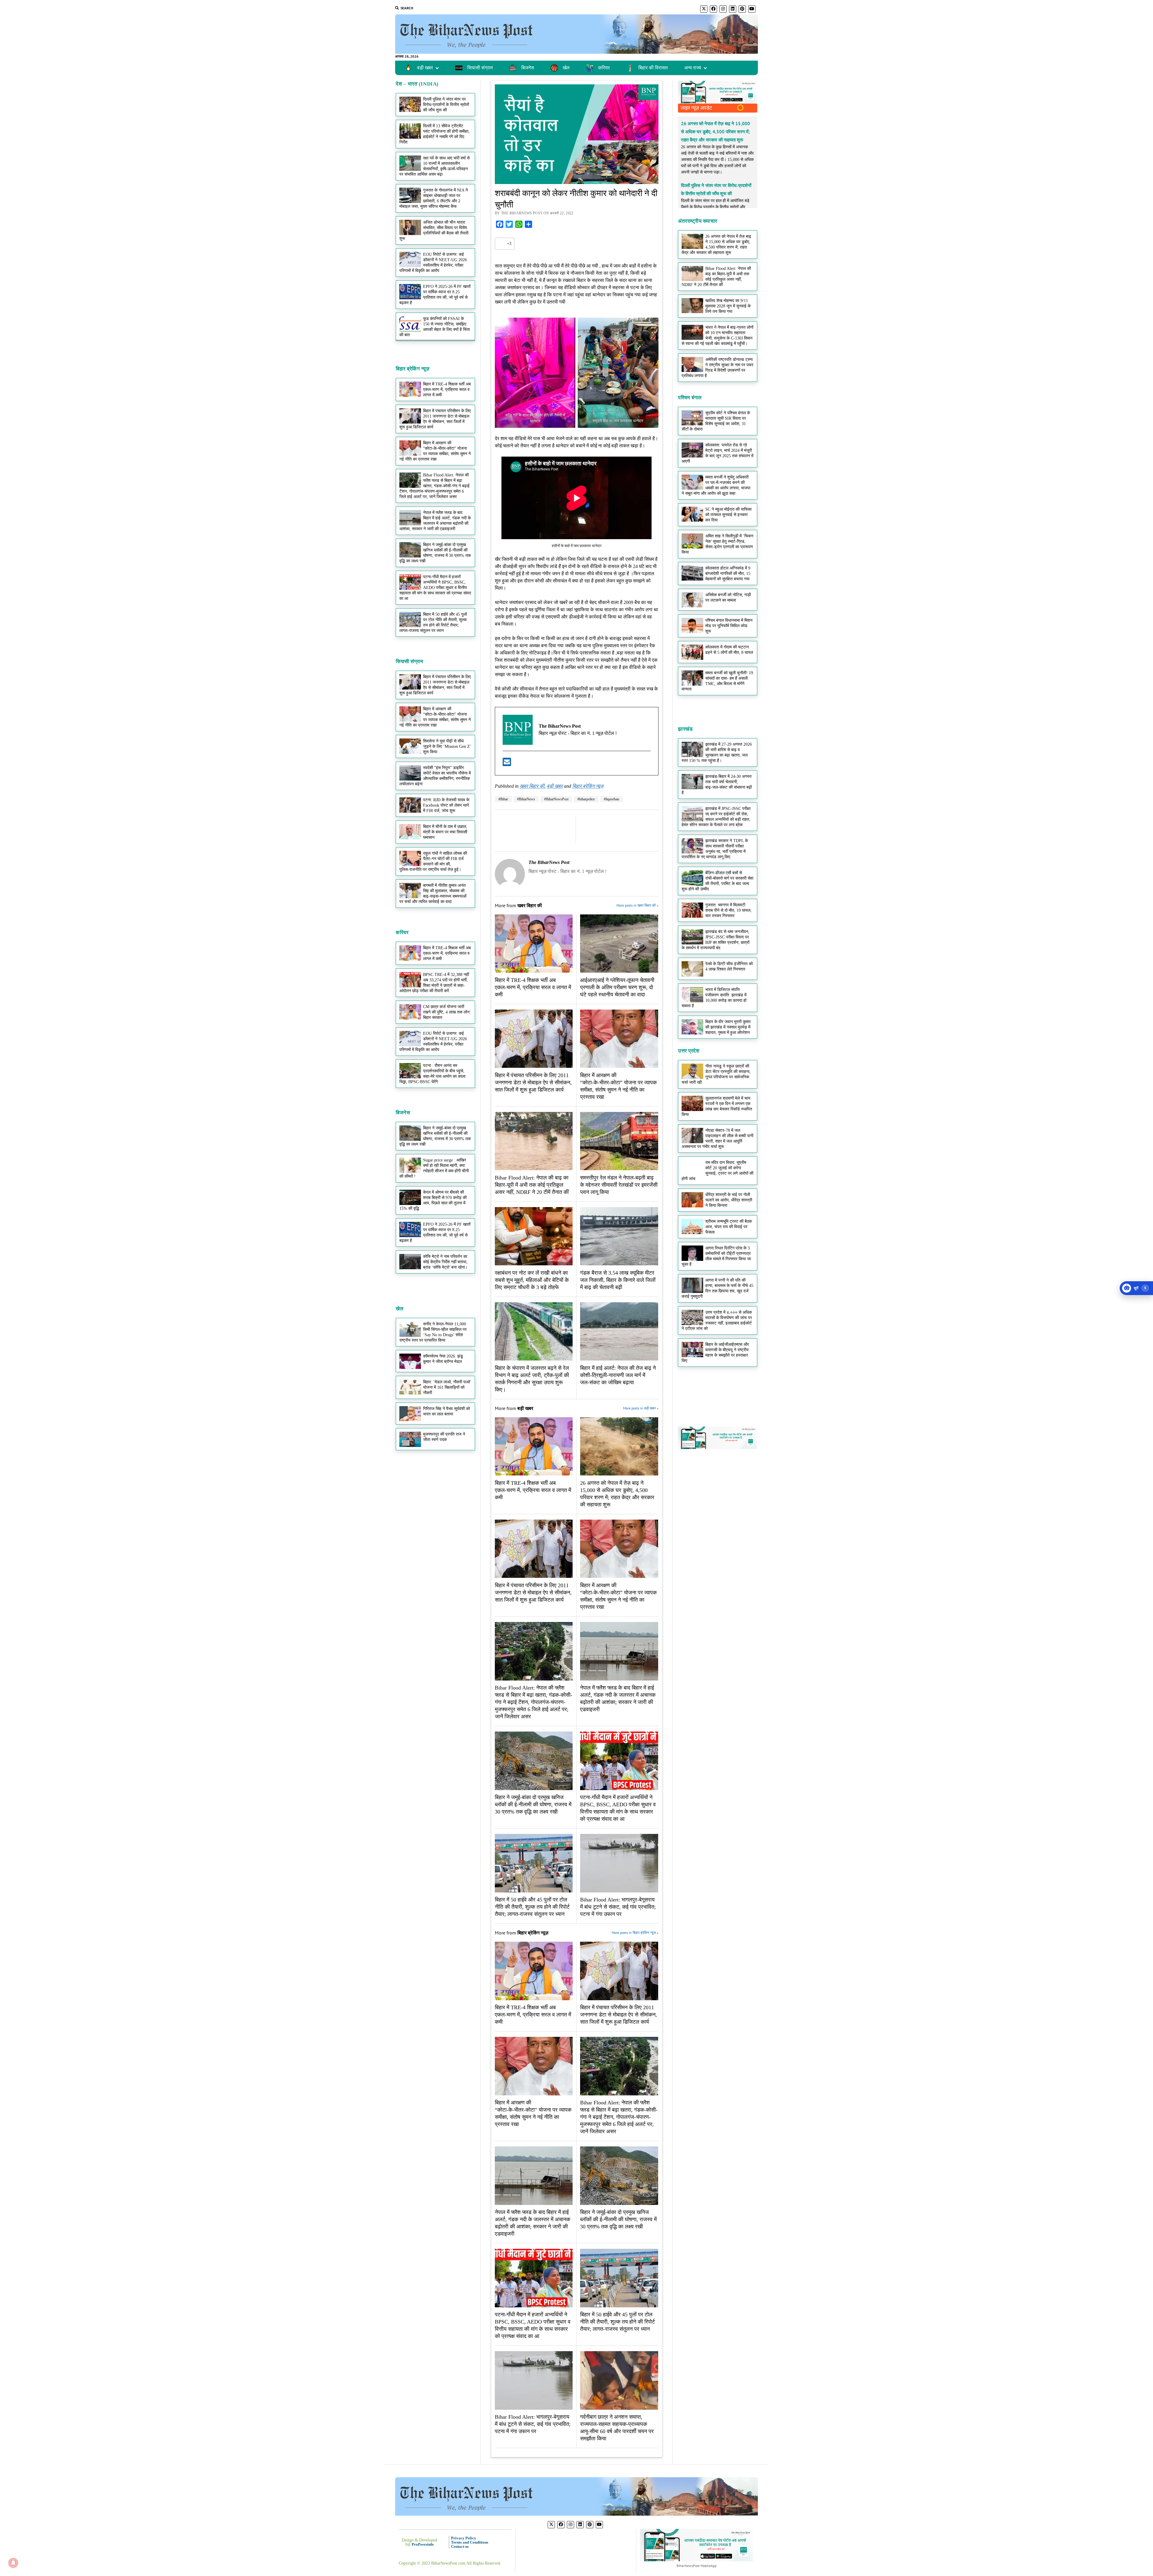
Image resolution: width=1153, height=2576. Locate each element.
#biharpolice (586, 799)
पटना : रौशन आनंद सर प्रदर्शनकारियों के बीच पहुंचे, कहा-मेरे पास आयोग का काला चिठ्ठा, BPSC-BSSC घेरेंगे (432, 1074)
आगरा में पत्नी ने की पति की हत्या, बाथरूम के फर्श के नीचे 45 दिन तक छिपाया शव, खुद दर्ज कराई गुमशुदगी (717, 1288)
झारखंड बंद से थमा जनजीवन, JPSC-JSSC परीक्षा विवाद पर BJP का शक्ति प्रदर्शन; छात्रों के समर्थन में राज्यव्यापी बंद (716, 940)
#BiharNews (526, 799)
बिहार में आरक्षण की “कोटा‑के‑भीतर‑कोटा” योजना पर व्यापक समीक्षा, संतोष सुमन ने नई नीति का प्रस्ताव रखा (435, 717)
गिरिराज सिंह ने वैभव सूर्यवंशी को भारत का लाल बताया (446, 1411)
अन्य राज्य (693, 68)
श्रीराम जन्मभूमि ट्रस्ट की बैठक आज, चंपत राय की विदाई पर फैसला (729, 1227)
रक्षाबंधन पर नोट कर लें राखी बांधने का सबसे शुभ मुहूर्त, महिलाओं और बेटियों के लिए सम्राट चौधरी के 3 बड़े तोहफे (532, 1280)
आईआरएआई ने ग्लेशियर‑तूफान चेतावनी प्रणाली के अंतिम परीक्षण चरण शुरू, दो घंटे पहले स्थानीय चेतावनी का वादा (617, 987)
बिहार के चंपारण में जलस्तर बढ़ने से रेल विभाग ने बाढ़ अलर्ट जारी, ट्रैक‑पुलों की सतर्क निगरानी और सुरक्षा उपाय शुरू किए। (532, 1379)
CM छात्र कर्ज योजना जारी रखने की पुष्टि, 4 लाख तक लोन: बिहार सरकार (447, 1012)
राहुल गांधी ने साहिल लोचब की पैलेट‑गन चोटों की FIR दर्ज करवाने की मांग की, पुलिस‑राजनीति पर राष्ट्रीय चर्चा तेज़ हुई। (433, 861)
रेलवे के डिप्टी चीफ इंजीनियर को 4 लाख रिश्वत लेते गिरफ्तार (729, 966)
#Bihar (503, 799)
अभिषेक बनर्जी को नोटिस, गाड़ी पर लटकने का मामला (728, 598)
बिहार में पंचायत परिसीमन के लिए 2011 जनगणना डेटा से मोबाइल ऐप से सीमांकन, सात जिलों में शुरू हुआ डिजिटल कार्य (435, 685)
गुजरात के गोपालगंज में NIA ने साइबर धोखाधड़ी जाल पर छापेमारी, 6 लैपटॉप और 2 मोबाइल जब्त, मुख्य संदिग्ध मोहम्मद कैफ (434, 198)
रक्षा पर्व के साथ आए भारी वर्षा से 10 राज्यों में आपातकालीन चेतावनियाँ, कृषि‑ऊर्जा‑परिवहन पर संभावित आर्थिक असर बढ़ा (434, 166)
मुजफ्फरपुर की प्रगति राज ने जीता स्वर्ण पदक (444, 1437)
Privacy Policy (464, 2538)
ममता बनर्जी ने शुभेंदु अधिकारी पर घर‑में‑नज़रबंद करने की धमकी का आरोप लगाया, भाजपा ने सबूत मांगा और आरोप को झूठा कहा (716, 485)
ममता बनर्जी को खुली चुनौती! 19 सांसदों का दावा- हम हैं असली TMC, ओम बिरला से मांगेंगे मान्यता (717, 681)
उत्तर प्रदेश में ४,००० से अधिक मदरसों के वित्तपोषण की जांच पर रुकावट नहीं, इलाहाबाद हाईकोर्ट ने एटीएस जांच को (717, 1320)
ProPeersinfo (423, 2544)
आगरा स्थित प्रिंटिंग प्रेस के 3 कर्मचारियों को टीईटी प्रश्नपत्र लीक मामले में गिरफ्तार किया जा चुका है (716, 1256)
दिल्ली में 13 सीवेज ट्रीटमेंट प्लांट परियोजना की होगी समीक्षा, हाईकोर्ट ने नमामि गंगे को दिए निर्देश (434, 134)
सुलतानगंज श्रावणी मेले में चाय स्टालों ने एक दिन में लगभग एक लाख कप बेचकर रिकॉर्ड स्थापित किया (717, 1106)
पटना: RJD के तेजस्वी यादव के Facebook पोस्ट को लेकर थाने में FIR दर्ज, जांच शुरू (446, 805)
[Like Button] (501, 244)
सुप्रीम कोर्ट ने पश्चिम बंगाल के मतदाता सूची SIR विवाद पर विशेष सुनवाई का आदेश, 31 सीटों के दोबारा (716, 421)
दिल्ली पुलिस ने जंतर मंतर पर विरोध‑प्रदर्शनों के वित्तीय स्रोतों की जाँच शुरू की (446, 105)
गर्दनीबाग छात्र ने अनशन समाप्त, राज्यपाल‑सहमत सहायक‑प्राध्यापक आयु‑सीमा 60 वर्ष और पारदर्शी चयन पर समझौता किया (617, 2428)
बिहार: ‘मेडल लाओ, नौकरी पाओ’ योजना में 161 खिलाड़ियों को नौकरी (447, 1387)
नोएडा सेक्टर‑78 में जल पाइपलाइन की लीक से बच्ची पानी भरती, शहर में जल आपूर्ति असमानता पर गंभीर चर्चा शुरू (717, 1139)
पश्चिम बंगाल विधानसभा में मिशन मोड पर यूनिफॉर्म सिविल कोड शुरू (729, 626)
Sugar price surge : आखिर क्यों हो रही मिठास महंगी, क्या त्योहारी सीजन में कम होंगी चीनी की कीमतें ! (434, 1168)
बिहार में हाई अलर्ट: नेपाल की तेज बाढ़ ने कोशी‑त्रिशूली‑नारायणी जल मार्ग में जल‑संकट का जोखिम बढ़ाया (618, 1375)
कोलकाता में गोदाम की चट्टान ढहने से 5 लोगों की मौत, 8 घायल (729, 650)
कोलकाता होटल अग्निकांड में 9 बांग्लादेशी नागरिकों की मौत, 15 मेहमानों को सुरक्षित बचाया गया (728, 574)
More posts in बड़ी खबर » (640, 1408)
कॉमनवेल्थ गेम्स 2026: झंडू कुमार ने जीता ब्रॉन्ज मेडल (443, 1359)
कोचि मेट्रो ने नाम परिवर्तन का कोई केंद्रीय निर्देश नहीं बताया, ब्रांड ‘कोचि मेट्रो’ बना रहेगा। (445, 1262)
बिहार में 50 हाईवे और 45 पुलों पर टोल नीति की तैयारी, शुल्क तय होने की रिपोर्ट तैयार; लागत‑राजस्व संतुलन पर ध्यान (433, 622)
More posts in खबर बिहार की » (637, 905)
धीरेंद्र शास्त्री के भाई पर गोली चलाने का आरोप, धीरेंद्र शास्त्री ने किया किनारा (729, 1200)
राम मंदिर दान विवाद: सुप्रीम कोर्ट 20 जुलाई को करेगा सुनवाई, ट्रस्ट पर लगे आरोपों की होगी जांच (717, 1171)
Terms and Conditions (470, 2542)
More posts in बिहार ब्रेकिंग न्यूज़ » (635, 1933)
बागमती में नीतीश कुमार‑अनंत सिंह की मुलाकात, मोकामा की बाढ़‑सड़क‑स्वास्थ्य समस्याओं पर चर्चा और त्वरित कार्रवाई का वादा (433, 894)
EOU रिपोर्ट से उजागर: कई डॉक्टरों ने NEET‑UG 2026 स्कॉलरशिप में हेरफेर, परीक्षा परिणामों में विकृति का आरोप (433, 263)
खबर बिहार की (532, 786)
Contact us (460, 2546)
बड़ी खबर (555, 786)
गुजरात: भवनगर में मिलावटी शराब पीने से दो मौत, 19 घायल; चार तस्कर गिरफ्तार (728, 910)
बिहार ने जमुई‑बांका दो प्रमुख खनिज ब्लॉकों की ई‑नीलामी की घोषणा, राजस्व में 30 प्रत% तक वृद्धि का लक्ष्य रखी (435, 553)
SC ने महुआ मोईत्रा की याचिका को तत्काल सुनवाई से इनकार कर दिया (728, 515)
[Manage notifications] (13, 2563)
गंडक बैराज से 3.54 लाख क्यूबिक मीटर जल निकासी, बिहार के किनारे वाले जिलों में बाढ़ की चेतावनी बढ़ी (618, 1280)
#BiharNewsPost (556, 799)
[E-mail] (507, 764)
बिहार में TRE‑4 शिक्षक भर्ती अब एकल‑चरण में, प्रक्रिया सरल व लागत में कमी (447, 953)
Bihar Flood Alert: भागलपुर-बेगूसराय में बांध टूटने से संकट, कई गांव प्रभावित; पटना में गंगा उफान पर (618, 1907)
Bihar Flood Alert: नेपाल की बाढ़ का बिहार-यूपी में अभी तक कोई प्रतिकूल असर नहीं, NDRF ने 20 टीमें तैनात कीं (532, 1185)
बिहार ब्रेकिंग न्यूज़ (588, 786)
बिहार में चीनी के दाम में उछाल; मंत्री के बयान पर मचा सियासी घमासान (445, 832)
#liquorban (611, 799)
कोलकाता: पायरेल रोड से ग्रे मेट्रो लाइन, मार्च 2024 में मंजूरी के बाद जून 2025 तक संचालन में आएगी (717, 453)
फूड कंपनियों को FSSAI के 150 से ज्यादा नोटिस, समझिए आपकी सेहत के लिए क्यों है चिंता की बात (435, 327)
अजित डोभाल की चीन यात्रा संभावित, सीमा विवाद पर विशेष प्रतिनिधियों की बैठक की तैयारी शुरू (434, 230)
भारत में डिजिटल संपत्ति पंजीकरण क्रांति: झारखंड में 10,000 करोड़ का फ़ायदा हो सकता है (714, 998)
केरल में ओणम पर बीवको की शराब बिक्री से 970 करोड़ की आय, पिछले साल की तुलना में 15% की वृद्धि (433, 1200)
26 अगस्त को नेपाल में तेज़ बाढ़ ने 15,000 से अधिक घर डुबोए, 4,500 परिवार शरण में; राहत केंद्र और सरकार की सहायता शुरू (617, 1494)
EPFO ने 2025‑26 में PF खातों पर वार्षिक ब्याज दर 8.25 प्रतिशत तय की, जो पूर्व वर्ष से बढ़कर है (435, 295)
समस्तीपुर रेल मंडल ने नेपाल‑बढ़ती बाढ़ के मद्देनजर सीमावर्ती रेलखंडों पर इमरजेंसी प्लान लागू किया (619, 1185)
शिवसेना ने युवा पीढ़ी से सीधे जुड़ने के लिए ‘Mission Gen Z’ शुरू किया (447, 746)
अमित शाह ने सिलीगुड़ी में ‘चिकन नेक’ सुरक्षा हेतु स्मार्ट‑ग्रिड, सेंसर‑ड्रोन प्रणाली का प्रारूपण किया (717, 544)
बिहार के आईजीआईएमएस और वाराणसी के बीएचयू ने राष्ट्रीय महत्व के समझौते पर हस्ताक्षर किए (715, 1353)
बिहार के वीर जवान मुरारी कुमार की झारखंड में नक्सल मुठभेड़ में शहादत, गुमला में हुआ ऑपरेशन (728, 1027)
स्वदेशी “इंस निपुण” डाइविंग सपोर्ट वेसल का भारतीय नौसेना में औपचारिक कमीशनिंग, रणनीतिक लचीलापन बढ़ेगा (435, 776)
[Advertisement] (435, 426)
